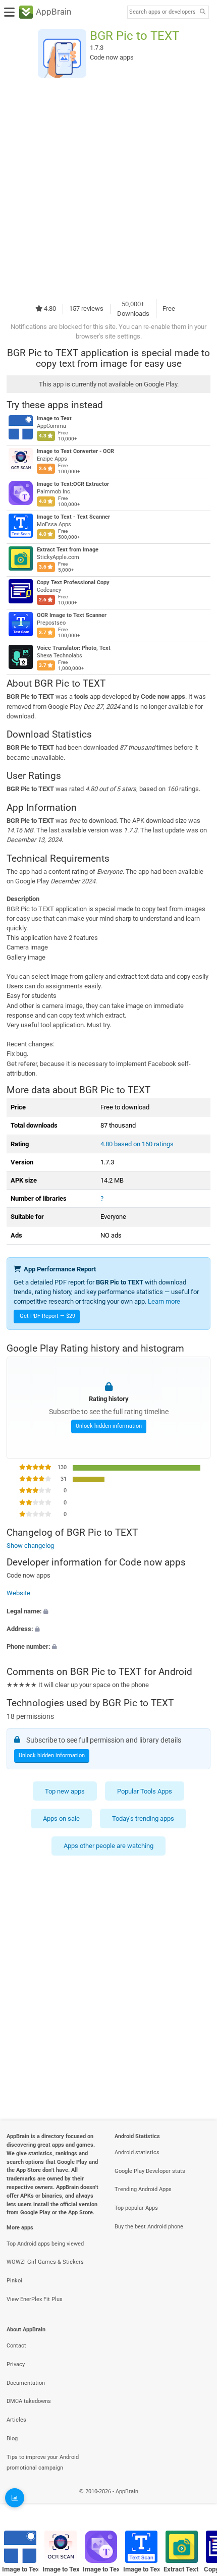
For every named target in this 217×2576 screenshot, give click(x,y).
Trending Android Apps (143, 2189)
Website (18, 1593)
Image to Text (54, 418)
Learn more (164, 1301)
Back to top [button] (197, 2503)
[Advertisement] (108, 188)
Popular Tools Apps (145, 1791)
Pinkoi (14, 2281)
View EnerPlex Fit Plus (35, 2299)
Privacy (16, 2364)
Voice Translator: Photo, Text (74, 648)
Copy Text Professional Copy (73, 582)
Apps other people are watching (108, 1846)
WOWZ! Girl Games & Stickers (45, 2262)
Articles (16, 2420)
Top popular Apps (136, 2208)
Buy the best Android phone (149, 2227)
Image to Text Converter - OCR (75, 451)
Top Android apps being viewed (45, 2244)
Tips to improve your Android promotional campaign (43, 2462)
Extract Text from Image (68, 550)
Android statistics (137, 2152)
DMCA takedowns (29, 2401)
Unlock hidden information (109, 1426)
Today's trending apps (143, 1818)
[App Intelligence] (15, 2498)
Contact (16, 2346)
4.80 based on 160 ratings (137, 1144)
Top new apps (65, 1791)
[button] (108, 1611)
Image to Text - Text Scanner (73, 517)
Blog (12, 2439)
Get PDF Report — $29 (47, 1316)
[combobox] (162, 12)
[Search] (202, 12)
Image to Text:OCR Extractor (73, 484)
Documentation (26, 2383)
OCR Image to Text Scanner (72, 615)
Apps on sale (61, 1818)
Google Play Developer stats (150, 2171)
